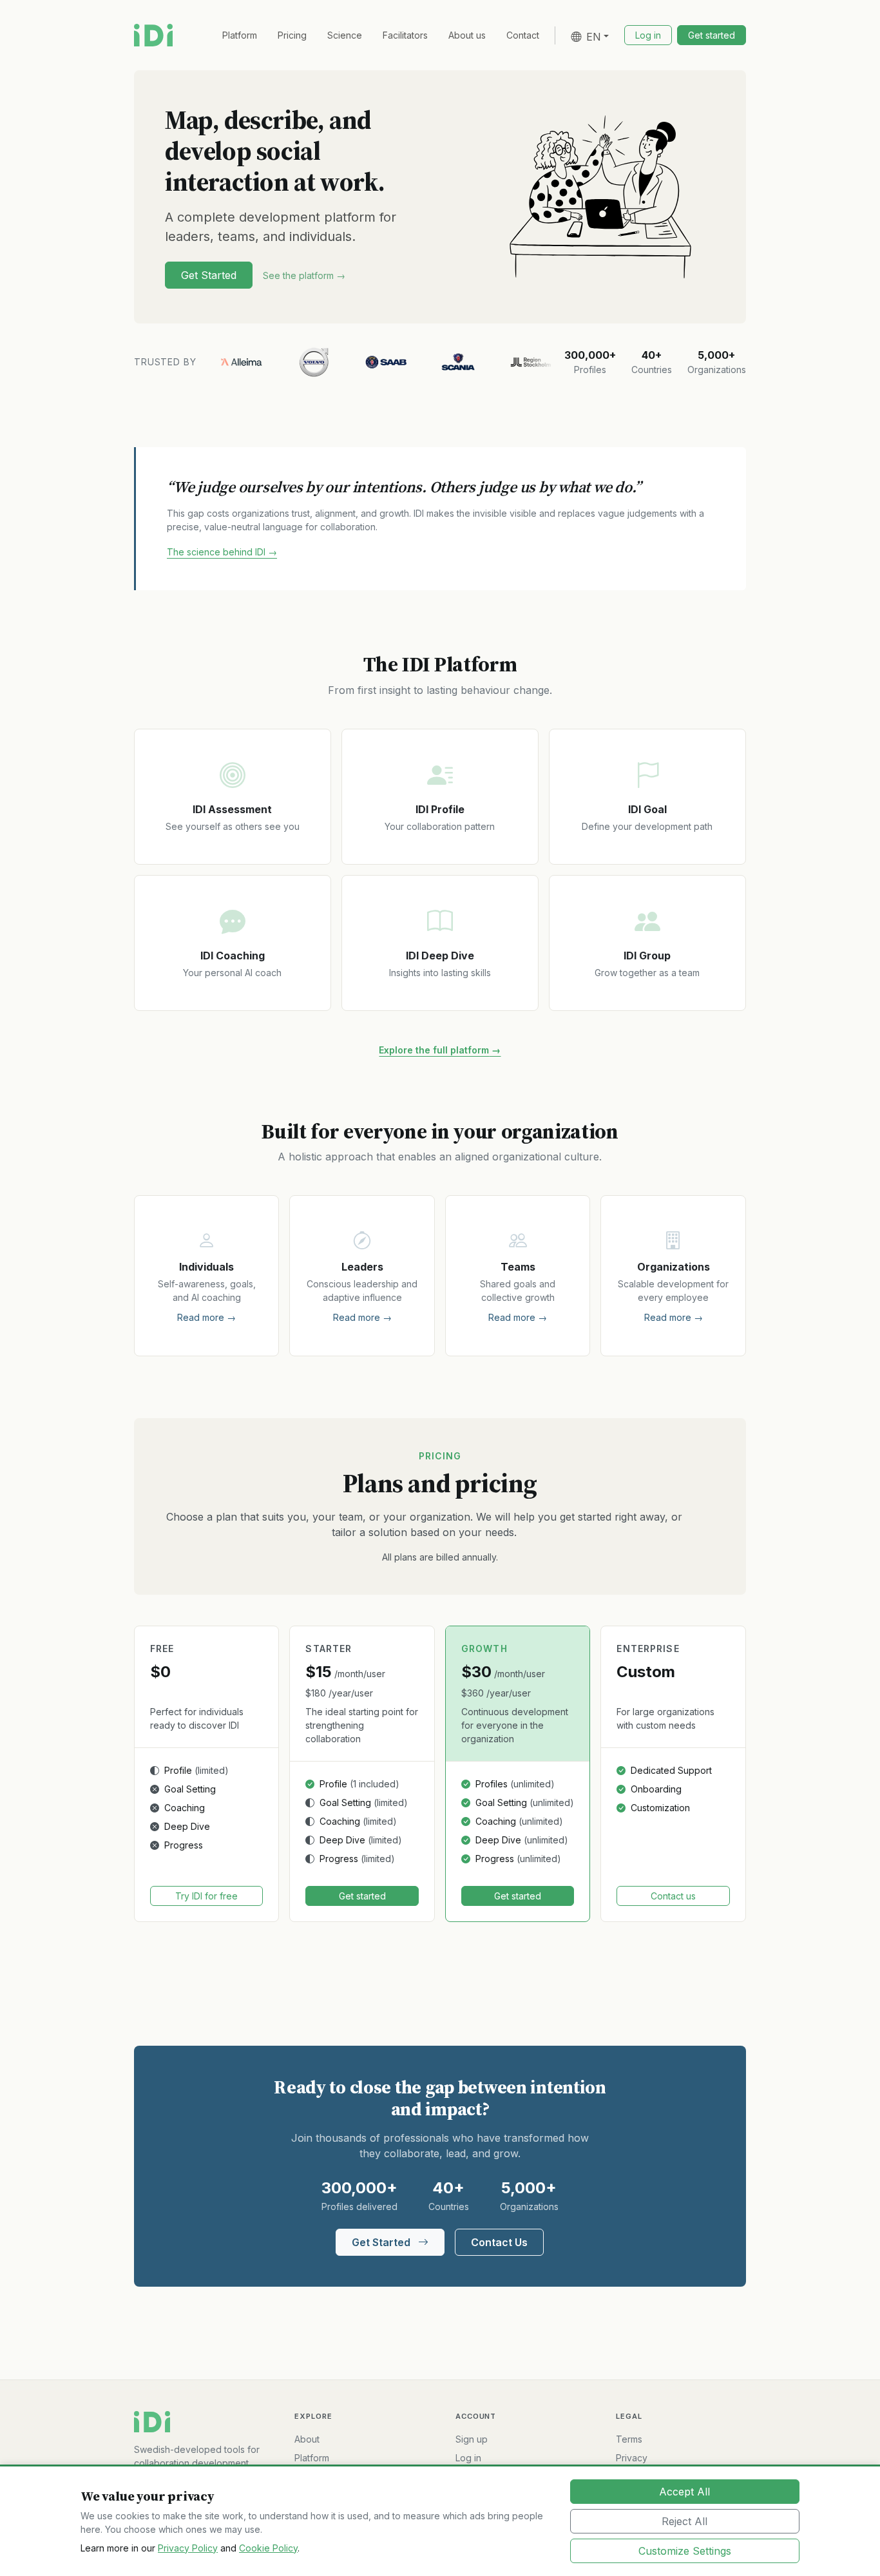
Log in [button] (648, 35)
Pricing (292, 35)
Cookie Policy (268, 2548)
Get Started (209, 275)
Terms (629, 2439)
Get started (362, 1896)
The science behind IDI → (222, 552)
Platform (240, 35)
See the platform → (304, 275)
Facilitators (405, 35)
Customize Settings (685, 2551)
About (307, 2439)
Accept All (684, 2492)
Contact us (673, 1896)
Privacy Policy (188, 2548)
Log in (468, 2458)
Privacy (632, 2458)
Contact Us (499, 2242)
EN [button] (594, 37)
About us (467, 35)
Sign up (472, 2439)
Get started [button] (712, 35)
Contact (523, 35)
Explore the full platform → (440, 1050)
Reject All (684, 2521)
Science (345, 35)
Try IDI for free (206, 1896)
